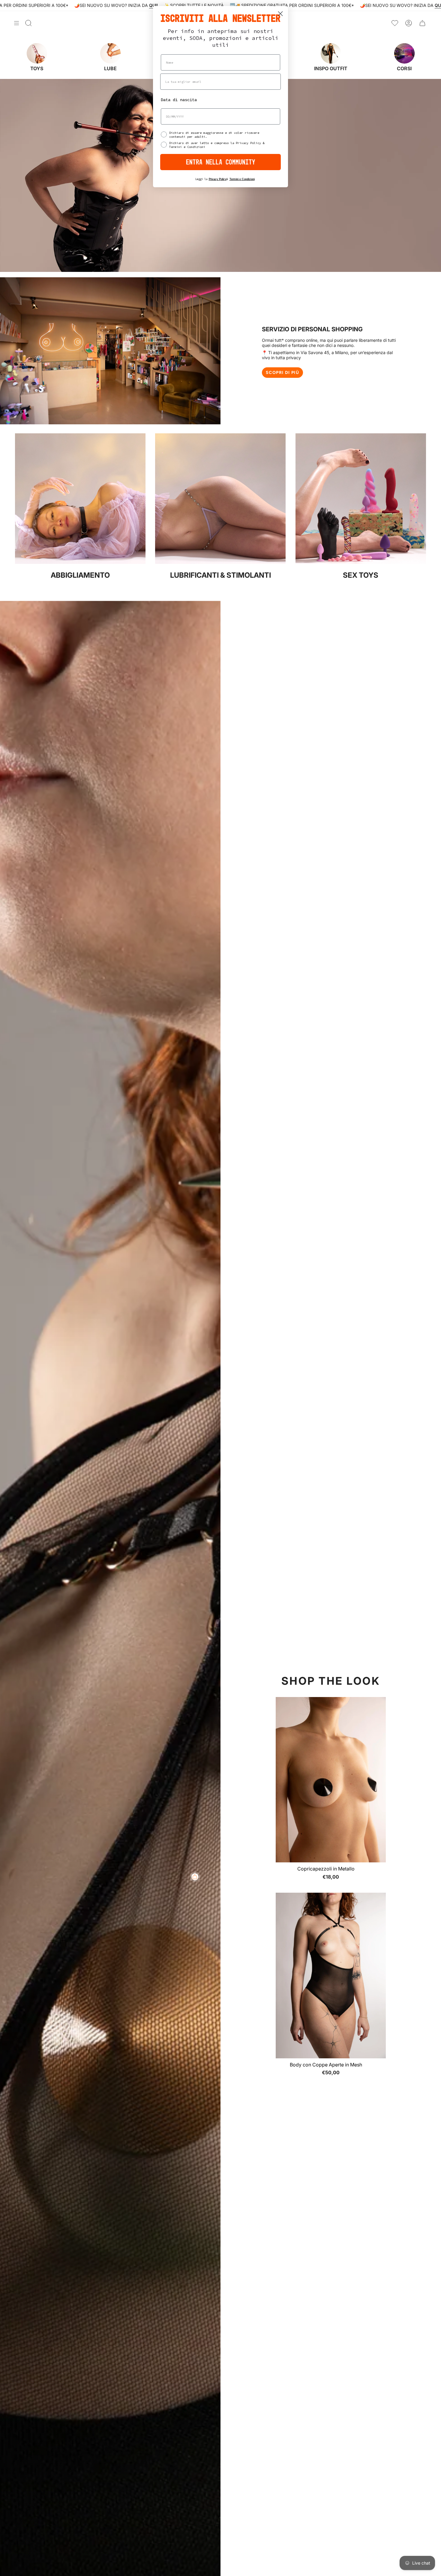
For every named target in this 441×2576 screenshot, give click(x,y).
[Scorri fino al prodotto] (195, 1877)
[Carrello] (422, 23)
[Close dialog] (280, 14)
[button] (120, 2520)
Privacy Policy (218, 179)
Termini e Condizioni (242, 179)
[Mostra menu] (16, 23)
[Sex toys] (361, 562)
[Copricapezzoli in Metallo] (331, 1780)
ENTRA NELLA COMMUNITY (221, 162)
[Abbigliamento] (80, 562)
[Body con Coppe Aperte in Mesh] (331, 1975)
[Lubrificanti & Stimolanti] (220, 562)
